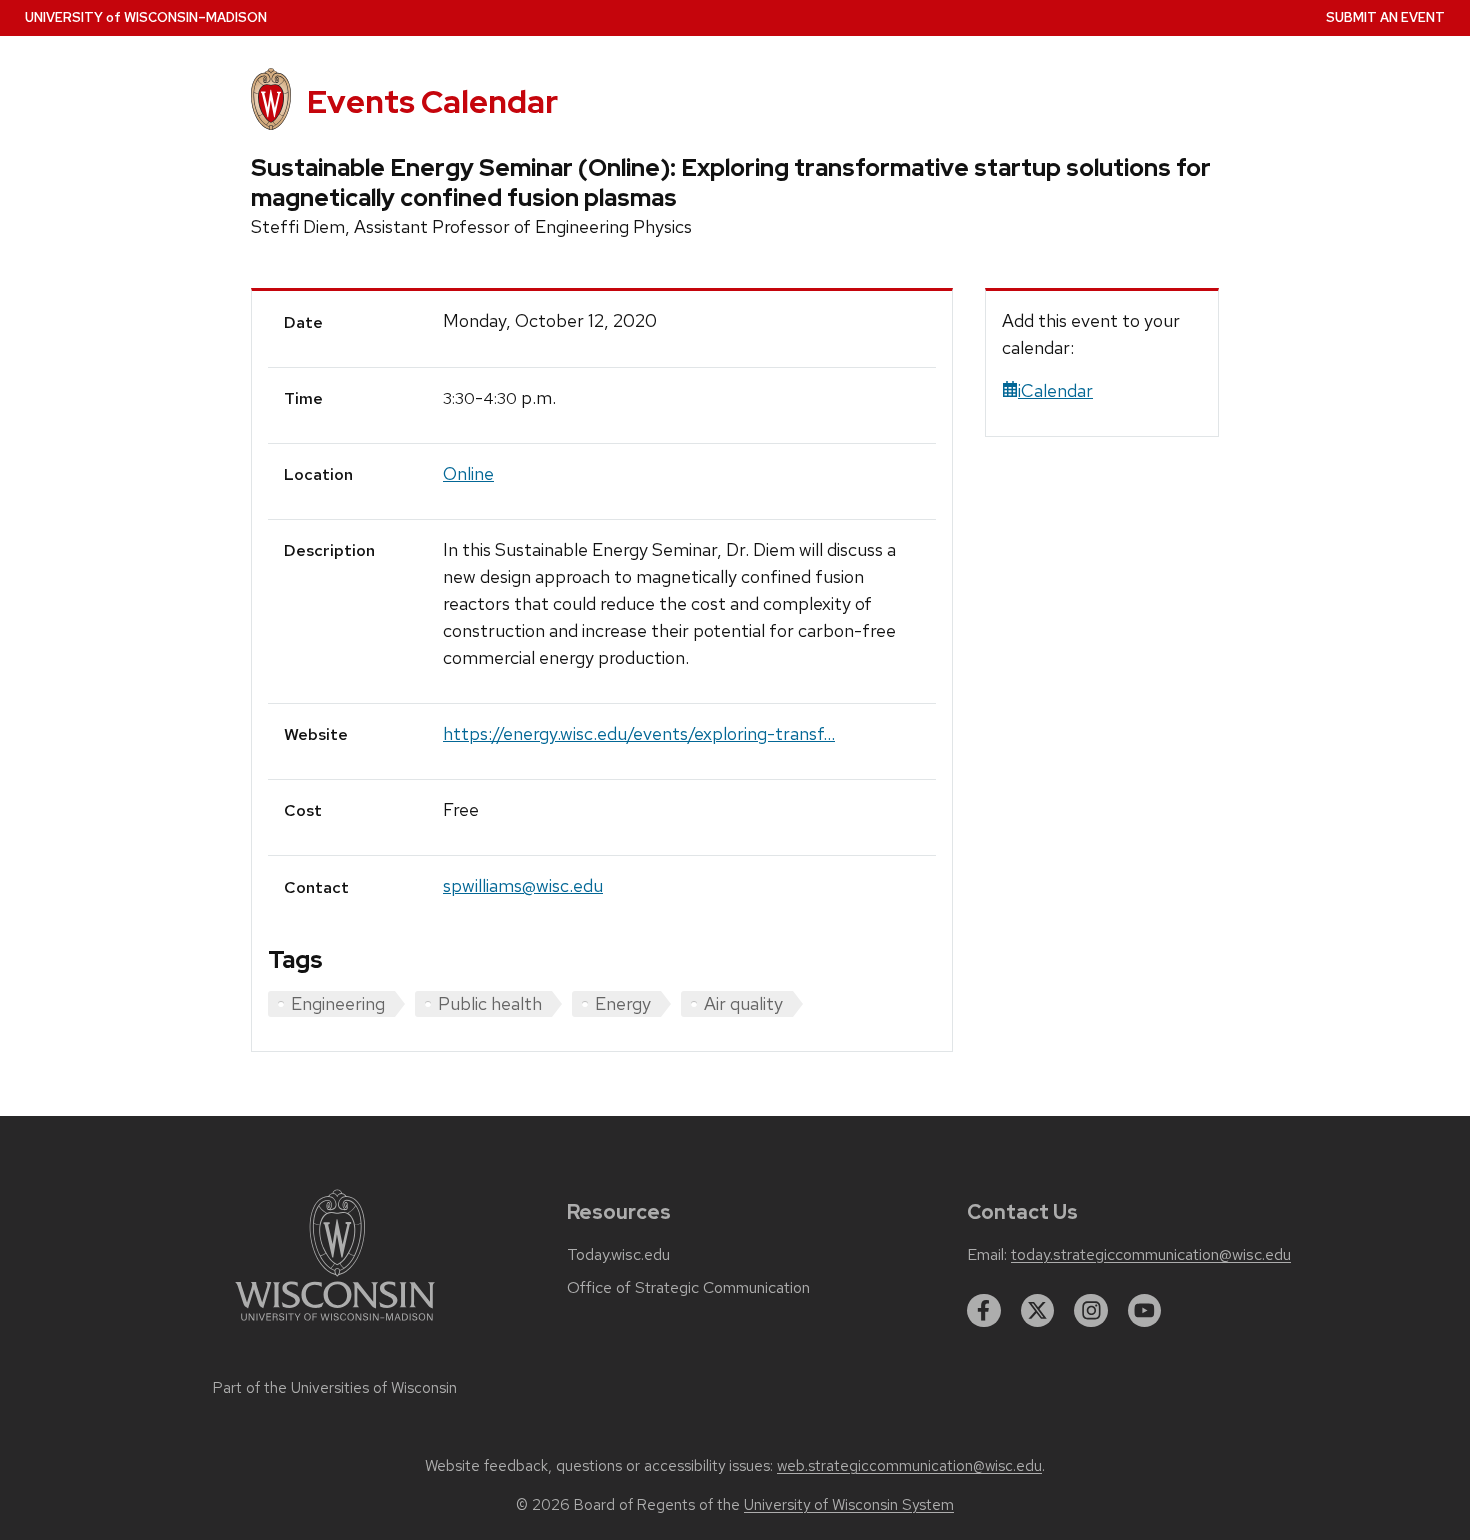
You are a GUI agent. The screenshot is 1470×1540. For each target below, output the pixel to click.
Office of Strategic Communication (688, 1288)
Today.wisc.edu (618, 1255)
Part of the (335, 1388)
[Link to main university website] (335, 1324)
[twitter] (1038, 1311)
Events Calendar (432, 101)
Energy (623, 1003)
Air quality (743, 1003)
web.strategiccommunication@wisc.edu (909, 1466)
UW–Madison (146, 17)
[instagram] (1091, 1311)
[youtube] (1145, 1311)
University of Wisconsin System (849, 1505)
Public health (490, 1003)
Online (468, 473)
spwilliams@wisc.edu (523, 885)
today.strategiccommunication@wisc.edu (1151, 1255)
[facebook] (984, 1311)
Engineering (338, 1003)
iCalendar (1055, 390)
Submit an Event (1385, 17)
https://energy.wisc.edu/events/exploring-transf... (639, 733)
